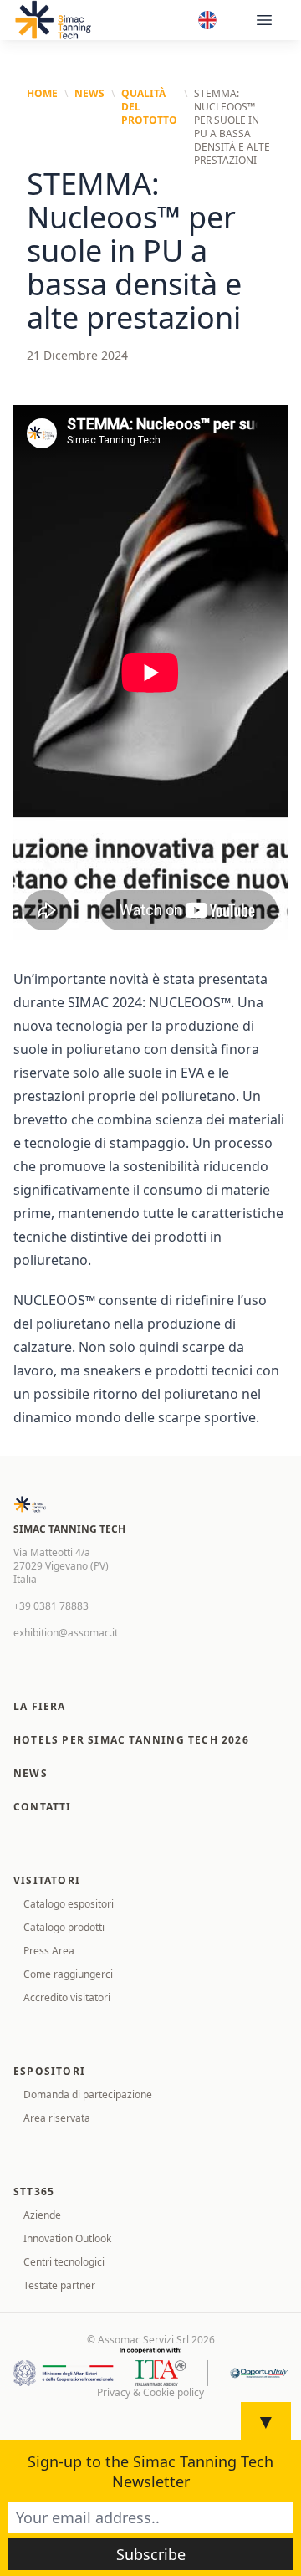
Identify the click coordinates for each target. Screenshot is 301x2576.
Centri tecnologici (64, 2262)
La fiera (40, 1706)
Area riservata (57, 2118)
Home (42, 94)
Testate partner (59, 2285)
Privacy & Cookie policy (150, 2393)
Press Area (49, 1951)
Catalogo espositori (69, 1904)
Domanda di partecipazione (88, 2095)
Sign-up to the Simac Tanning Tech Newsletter (150, 2471)
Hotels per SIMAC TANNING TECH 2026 (131, 1740)
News (89, 94)
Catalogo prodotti (64, 1927)
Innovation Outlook (67, 2238)
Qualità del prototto (149, 107)
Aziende (42, 2215)
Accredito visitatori (67, 1997)
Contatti (43, 1807)
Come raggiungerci (68, 1974)
